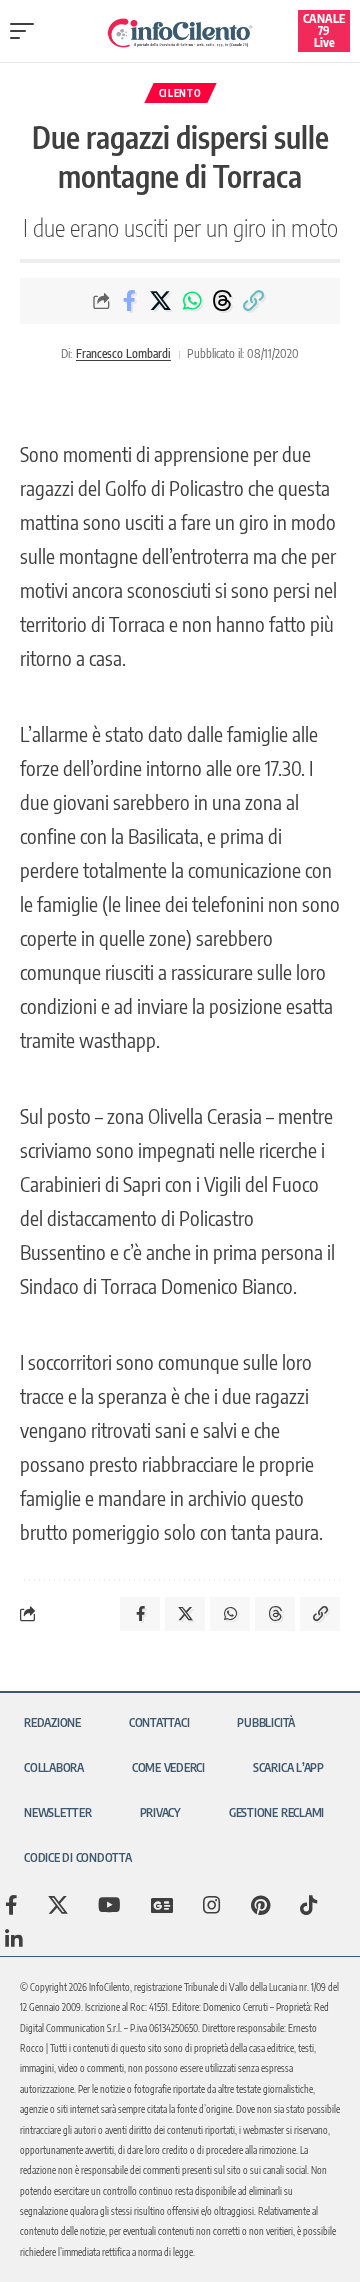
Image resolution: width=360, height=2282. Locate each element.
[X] (58, 1905)
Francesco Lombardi (123, 353)
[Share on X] (161, 301)
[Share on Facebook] (130, 301)
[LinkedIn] (14, 1939)
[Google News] (162, 1905)
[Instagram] (212, 1905)
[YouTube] (109, 1905)
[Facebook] (11, 1905)
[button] (27, 31)
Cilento (180, 93)
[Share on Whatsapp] (192, 301)
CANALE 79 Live (324, 30)
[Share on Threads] (223, 301)
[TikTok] (309, 1905)
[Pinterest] (260, 1905)
